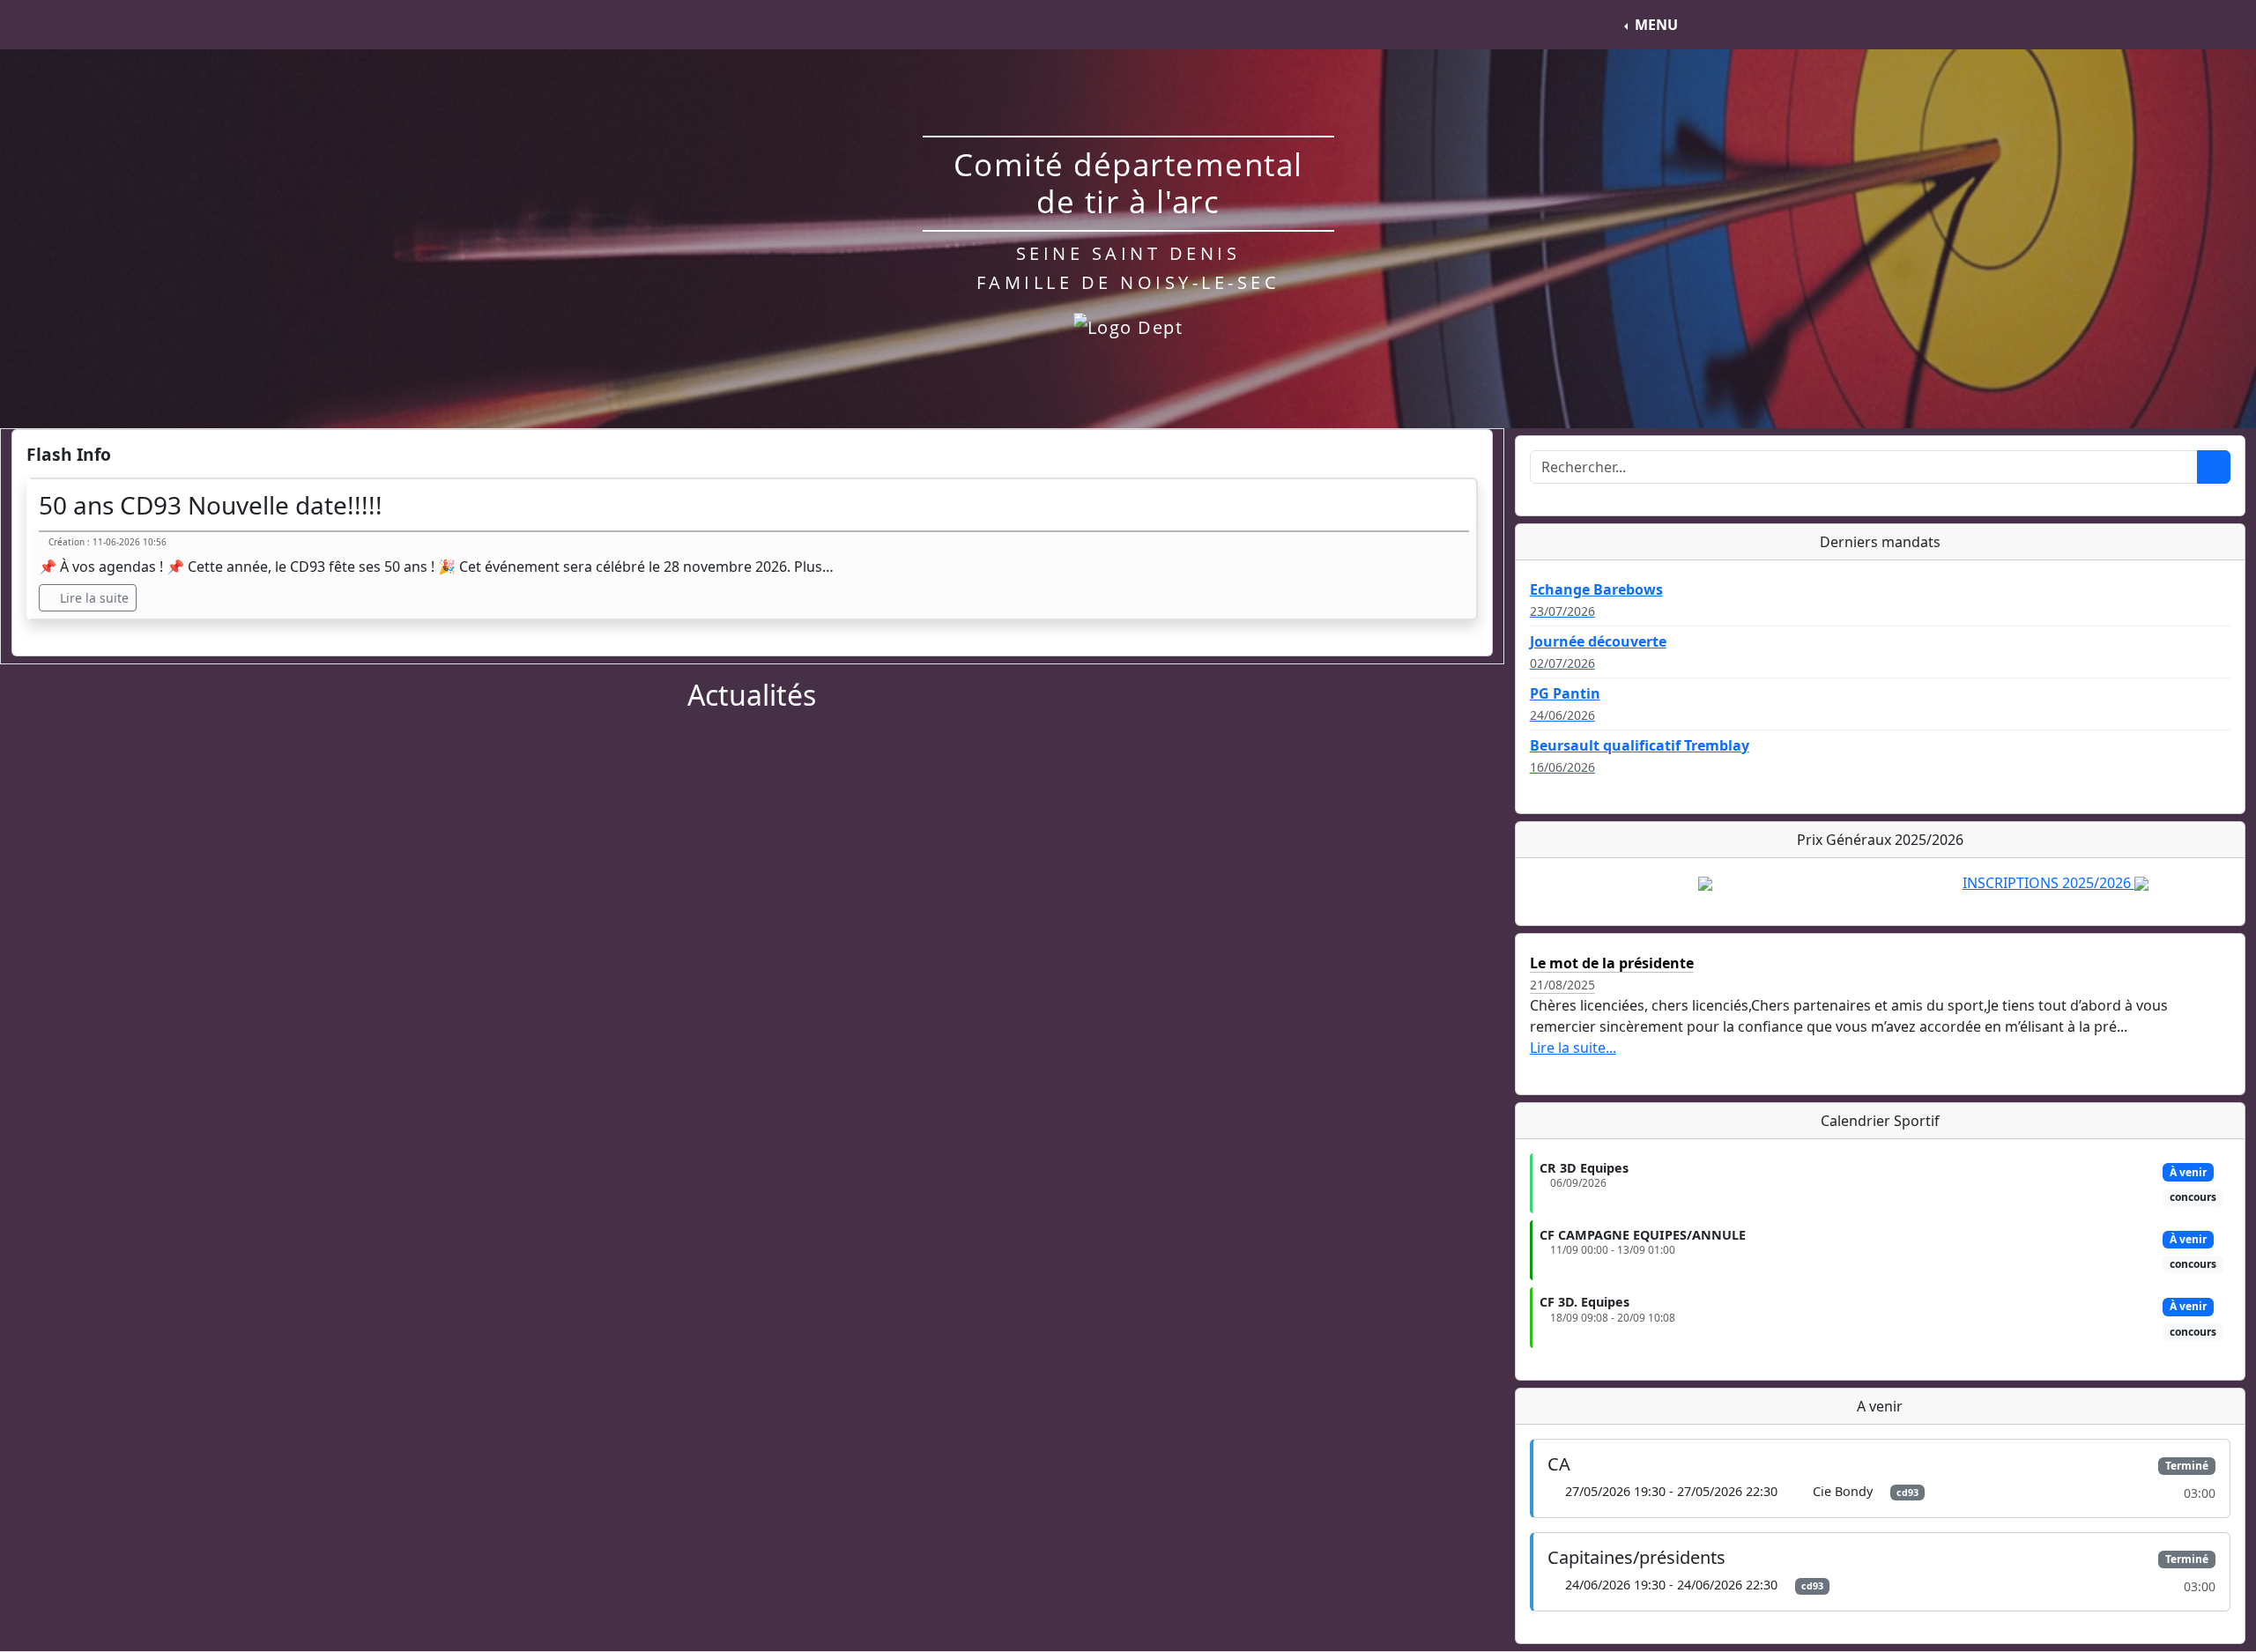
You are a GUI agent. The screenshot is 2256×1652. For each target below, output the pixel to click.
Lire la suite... (1573, 1048)
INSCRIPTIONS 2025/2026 (2048, 883)
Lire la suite (93, 598)
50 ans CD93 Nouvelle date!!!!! (211, 505)
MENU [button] (1656, 25)
